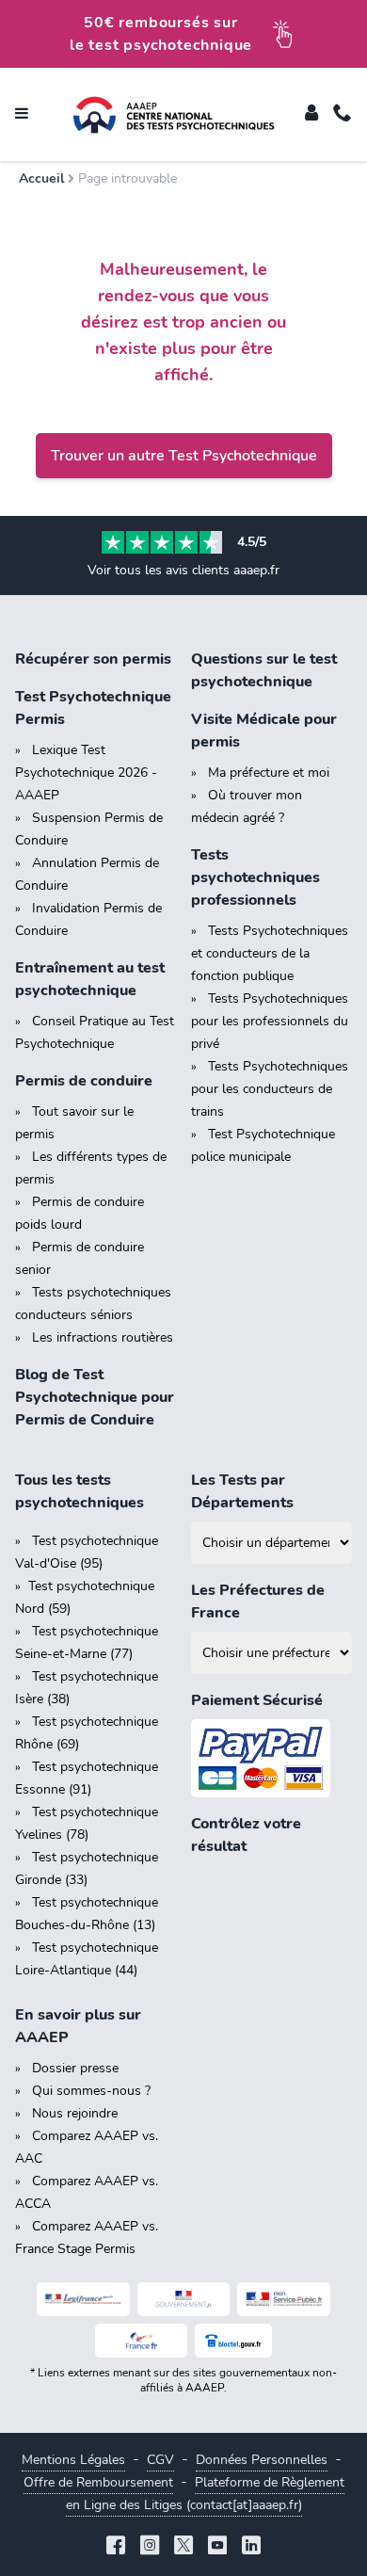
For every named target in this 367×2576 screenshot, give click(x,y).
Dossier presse (75, 2068)
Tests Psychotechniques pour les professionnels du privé (270, 1021)
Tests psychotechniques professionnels (255, 877)
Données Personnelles (262, 2460)
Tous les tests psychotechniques (80, 1491)
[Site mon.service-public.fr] (284, 2299)
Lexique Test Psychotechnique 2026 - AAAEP (86, 773)
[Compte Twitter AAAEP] (183, 2547)
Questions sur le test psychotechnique (264, 670)
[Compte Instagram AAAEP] (150, 2547)
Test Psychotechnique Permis (93, 708)
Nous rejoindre (75, 2113)
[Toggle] (311, 115)
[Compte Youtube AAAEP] (217, 2547)
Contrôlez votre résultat (246, 1835)
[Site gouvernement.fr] (184, 2299)
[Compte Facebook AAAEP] (116, 2547)
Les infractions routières (103, 1337)
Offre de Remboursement (98, 2482)
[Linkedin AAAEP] (251, 2547)
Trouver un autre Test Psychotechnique (184, 456)
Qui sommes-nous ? (91, 2091)
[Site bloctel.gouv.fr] (233, 2341)
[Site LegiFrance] (83, 2299)
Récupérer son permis (93, 659)
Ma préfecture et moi (269, 773)
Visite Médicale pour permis (264, 731)
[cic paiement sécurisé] (271, 1758)
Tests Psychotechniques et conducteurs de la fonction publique (270, 953)
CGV (160, 2460)
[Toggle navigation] (22, 115)
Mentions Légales (73, 2460)
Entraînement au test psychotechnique (90, 979)
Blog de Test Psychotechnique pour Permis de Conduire (95, 1397)
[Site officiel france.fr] (142, 2341)
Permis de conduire (84, 1081)
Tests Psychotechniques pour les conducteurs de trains (270, 1089)
